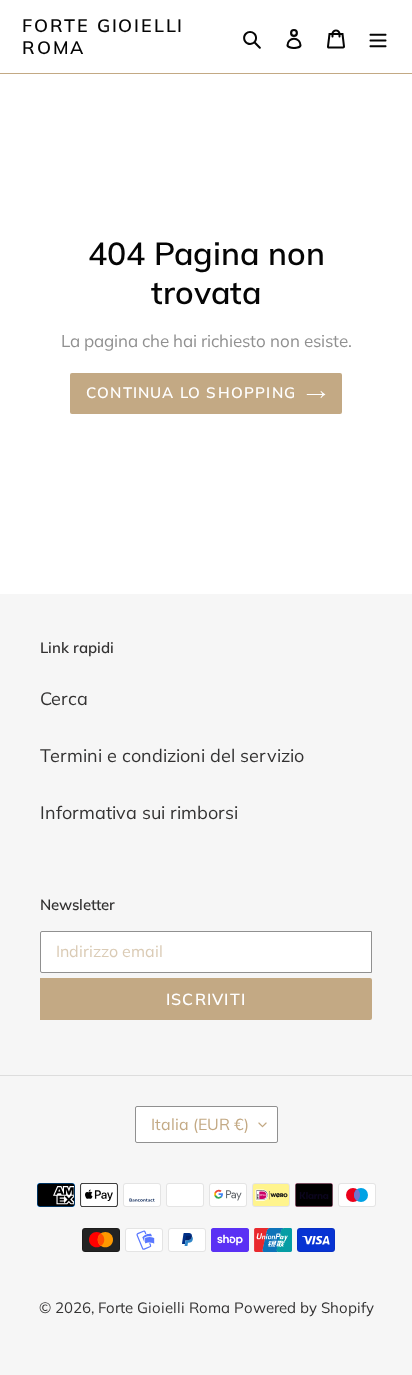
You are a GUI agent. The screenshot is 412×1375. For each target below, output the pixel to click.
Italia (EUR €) (200, 1124)
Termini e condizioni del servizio (172, 755)
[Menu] (378, 36)
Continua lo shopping (191, 392)
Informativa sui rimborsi (139, 812)
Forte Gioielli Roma (103, 36)
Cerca (64, 698)
